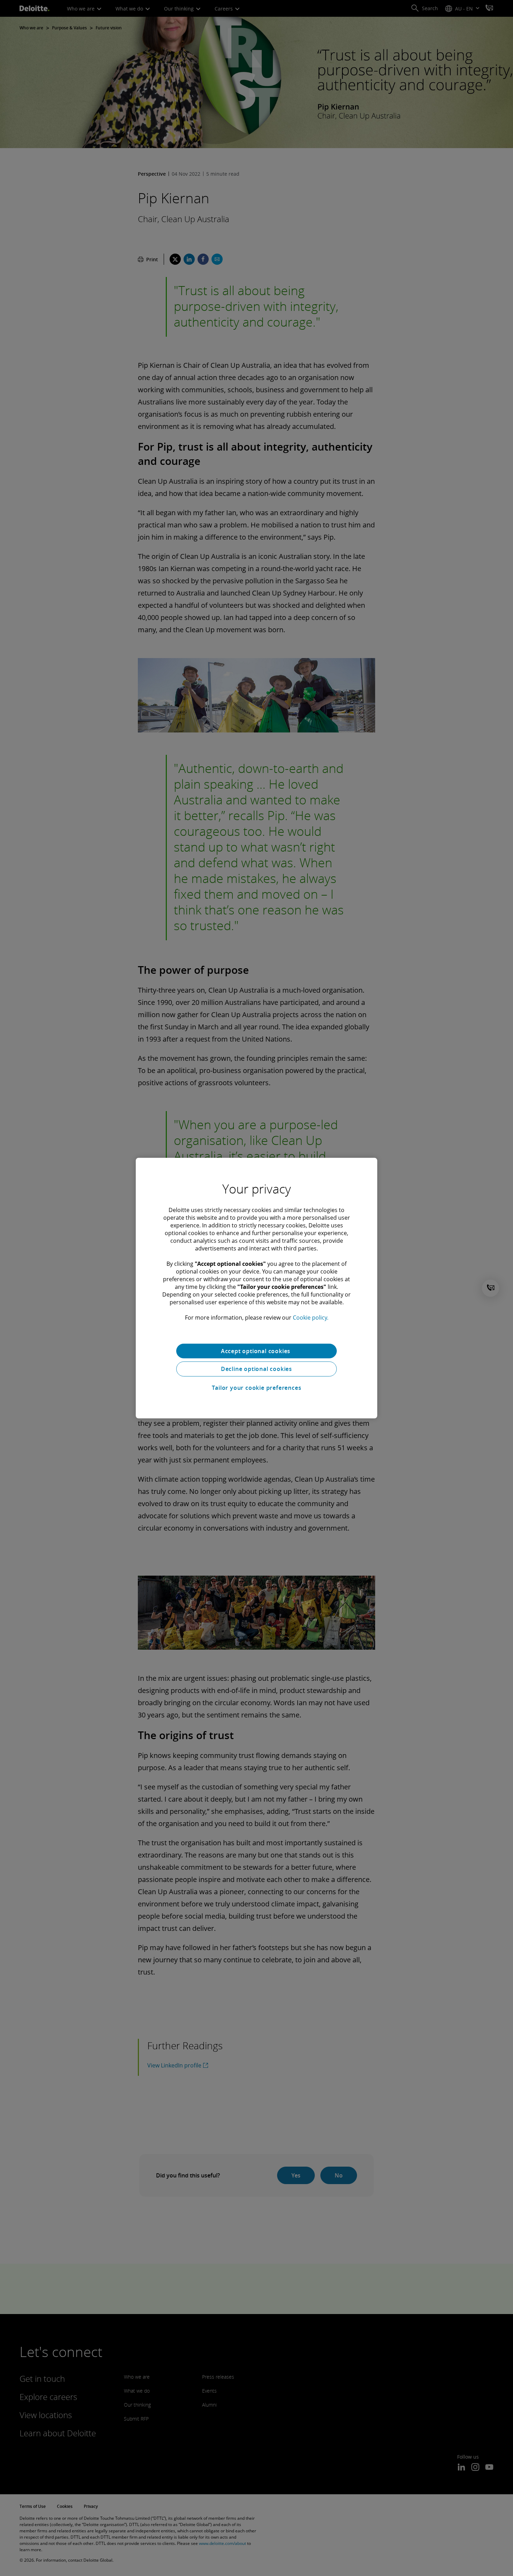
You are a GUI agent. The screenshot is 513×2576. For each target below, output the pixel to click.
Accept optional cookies (256, 1351)
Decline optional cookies (256, 1369)
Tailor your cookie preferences (257, 1388)
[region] (256, 1288)
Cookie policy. (311, 1317)
